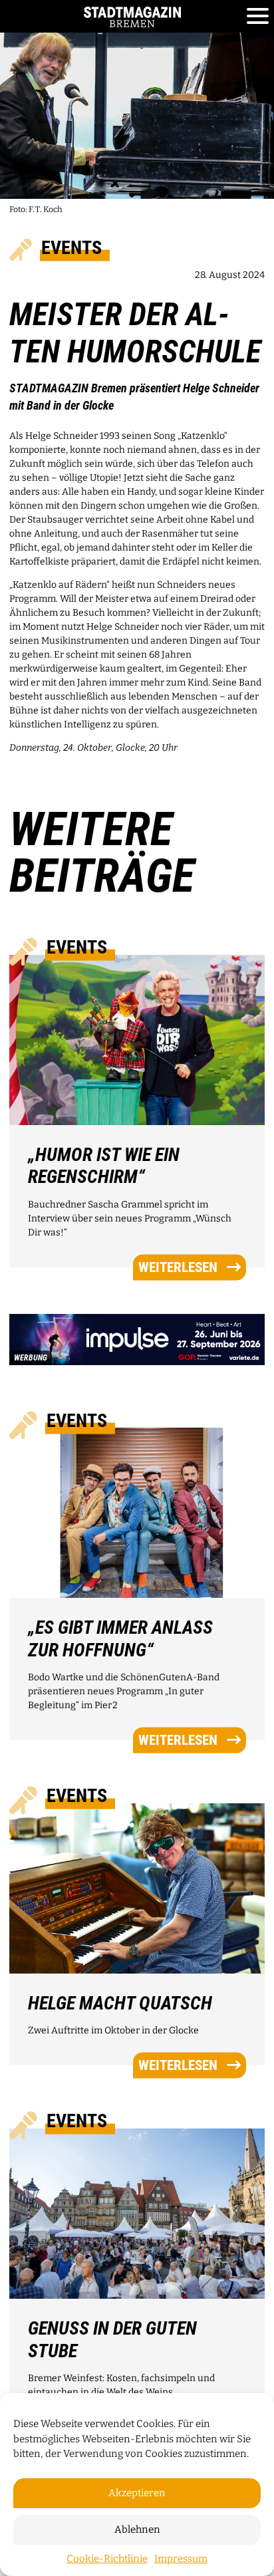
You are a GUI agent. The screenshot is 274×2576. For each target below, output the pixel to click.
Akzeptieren (137, 2493)
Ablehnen (137, 2529)
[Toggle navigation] (258, 17)
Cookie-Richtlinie (107, 2559)
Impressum (181, 2559)
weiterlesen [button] (178, 1267)
